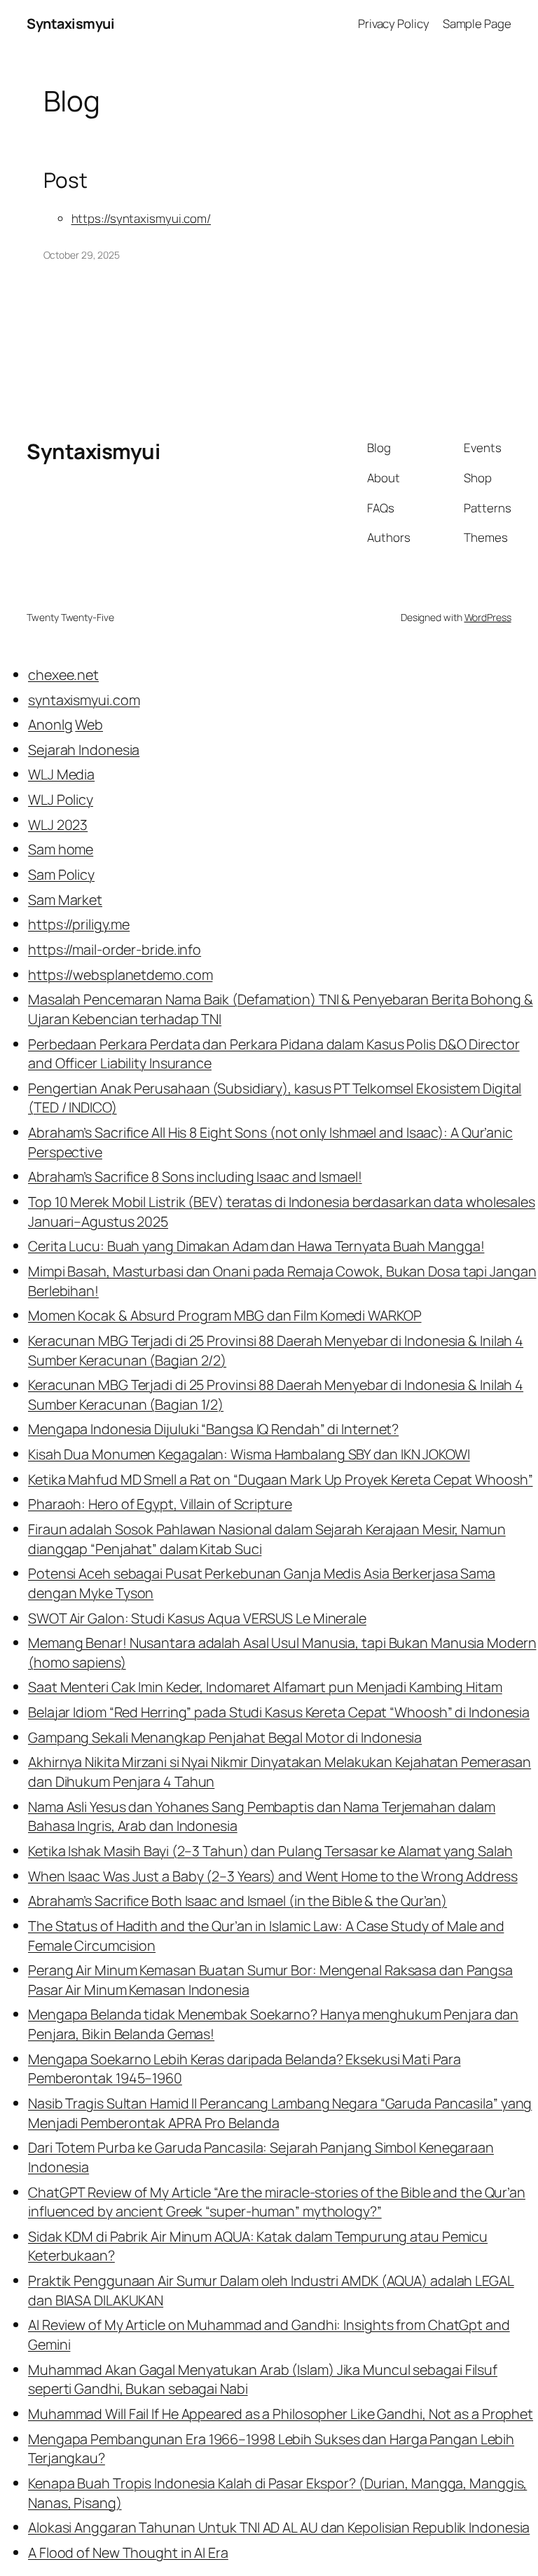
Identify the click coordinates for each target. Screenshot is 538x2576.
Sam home (61, 849)
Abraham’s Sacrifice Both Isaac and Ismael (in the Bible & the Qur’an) (237, 1901)
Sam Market (65, 900)
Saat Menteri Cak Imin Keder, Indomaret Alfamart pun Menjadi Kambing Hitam (265, 1687)
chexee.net (63, 675)
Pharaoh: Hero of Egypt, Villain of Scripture (160, 1504)
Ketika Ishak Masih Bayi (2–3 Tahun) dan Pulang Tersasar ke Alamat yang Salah (270, 1851)
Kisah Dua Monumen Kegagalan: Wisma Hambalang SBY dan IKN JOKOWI (249, 1454)
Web (89, 724)
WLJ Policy (61, 799)
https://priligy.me (79, 924)
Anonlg (50, 724)
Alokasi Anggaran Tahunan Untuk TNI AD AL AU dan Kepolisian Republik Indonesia (279, 2527)
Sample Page (477, 23)
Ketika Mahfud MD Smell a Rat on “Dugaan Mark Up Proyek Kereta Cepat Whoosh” (281, 1479)
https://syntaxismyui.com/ (142, 218)
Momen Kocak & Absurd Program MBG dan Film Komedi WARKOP (225, 1315)
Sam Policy (61, 874)
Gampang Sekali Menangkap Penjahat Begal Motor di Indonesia (225, 1737)
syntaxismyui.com (84, 700)
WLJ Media (61, 774)
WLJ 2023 (58, 825)
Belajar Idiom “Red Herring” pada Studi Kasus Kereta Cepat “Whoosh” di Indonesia (279, 1712)
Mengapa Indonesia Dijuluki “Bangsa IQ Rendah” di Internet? (213, 1429)
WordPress (488, 617)
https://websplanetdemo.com (120, 975)
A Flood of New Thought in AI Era (128, 2553)
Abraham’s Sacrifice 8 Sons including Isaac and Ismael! (195, 1177)
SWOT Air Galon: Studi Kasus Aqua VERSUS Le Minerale (197, 1618)
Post (66, 180)
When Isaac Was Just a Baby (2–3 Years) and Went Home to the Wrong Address (273, 1876)
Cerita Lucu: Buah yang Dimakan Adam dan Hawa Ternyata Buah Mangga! (256, 1246)
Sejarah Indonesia (84, 750)
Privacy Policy (394, 23)
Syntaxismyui (70, 23)
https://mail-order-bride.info (115, 949)
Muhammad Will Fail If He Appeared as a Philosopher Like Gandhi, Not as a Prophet (281, 2414)
